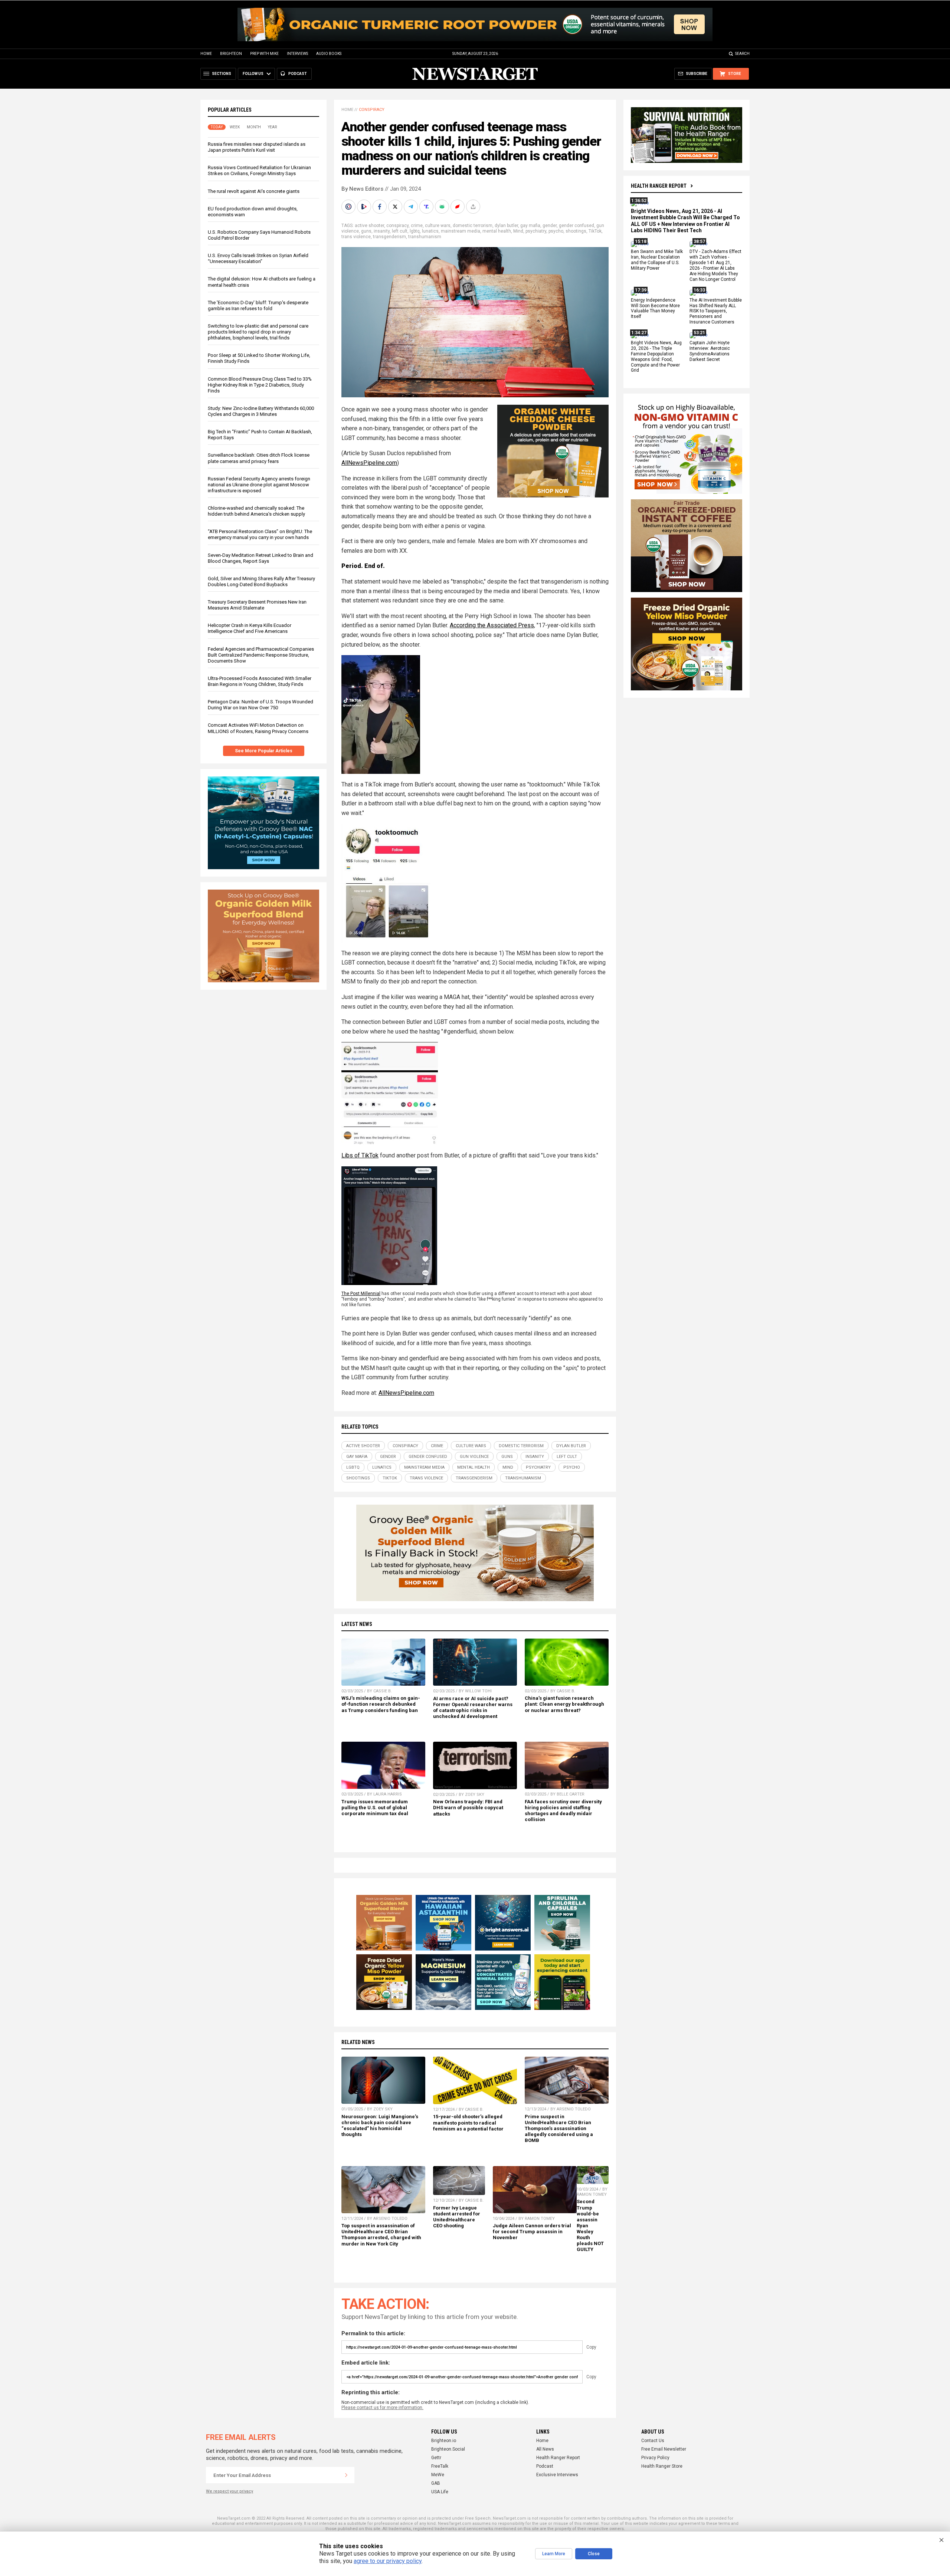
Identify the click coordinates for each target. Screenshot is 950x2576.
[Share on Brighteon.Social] (349, 207)
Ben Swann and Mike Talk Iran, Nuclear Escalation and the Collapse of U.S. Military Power (657, 260)
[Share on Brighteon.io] (365, 207)
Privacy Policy (655, 2458)
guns (366, 231)
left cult (400, 231)
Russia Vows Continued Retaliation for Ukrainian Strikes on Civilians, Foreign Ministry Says (259, 170)
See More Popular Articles (264, 751)
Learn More (554, 2554)
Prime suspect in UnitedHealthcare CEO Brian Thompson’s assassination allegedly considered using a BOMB (559, 2129)
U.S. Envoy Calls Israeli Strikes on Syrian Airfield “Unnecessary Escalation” (258, 258)
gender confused (576, 226)
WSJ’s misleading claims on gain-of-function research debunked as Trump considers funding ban (381, 1704)
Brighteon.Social (448, 2449)
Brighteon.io (444, 2441)
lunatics (430, 231)
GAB (436, 2483)
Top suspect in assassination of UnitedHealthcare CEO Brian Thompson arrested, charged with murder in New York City (381, 2235)
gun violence (474, 1457)
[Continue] (346, 2475)
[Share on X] (396, 207)
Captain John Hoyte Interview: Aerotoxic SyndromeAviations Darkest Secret (710, 351)
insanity (382, 231)
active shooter (369, 226)
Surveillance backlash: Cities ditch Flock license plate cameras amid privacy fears (259, 458)
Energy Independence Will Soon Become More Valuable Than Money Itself (655, 308)
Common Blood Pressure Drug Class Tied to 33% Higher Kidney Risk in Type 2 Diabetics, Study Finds (260, 385)
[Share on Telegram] (412, 207)
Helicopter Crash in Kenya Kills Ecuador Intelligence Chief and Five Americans (250, 628)
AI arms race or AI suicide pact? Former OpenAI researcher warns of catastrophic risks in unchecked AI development (473, 1707)
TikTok (595, 231)
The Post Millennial (361, 1294)
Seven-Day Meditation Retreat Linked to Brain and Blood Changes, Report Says (261, 558)
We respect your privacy (230, 2491)
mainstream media (461, 231)
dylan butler (506, 226)
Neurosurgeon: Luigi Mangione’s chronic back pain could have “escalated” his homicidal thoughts (380, 2125)
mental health (497, 231)
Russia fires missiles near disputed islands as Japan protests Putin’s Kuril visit (257, 147)
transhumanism (425, 237)
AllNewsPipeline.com (369, 463)
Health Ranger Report (659, 186)
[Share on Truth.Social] (427, 207)
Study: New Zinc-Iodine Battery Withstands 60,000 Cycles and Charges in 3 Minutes (261, 411)
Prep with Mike (264, 54)
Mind (518, 231)
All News (545, 2449)
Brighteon (231, 54)
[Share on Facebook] (380, 207)
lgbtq (415, 231)
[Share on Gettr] (458, 207)
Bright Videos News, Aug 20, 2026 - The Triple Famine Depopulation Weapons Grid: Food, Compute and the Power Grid (656, 356)
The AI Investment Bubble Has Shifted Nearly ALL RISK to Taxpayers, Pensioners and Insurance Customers (716, 311)
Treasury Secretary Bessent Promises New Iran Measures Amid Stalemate (257, 605)
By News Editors (362, 189)
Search (742, 54)
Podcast (545, 2466)
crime (417, 226)
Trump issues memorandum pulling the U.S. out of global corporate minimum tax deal (375, 1808)
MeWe (438, 2475)
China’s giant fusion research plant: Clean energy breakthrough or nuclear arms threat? (564, 1704)
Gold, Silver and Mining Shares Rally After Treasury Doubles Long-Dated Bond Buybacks (261, 581)
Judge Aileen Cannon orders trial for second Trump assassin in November (532, 2232)
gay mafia (530, 226)
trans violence (356, 237)
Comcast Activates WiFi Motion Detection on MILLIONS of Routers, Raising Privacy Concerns (258, 728)
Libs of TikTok (360, 1155)
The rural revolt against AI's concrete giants (254, 191)
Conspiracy (372, 110)
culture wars (438, 226)
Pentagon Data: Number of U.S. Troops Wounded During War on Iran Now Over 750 (261, 705)
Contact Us (653, 2441)
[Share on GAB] (443, 207)
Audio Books (329, 54)
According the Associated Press (492, 625)
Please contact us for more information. (382, 2408)
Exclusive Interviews (557, 2475)
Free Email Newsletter (664, 2449)
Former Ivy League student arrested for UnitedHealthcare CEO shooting (457, 2217)
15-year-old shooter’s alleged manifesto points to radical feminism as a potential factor (468, 2122)
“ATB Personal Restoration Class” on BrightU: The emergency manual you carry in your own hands (260, 534)
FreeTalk (440, 2466)
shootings (576, 231)
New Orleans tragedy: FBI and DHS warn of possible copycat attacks (468, 1808)
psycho (556, 231)
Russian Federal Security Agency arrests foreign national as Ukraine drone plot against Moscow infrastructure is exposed (259, 485)
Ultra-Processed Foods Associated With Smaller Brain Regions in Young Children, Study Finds (260, 681)
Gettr (436, 2458)
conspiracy (397, 226)
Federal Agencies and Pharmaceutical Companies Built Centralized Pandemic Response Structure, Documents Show (261, 655)
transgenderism (389, 237)
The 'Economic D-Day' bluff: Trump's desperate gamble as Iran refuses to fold (258, 305)
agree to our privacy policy (388, 2561)
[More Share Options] (474, 207)
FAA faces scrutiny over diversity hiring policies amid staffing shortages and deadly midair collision (563, 1811)
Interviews (297, 54)
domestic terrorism (473, 226)
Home (206, 54)
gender (550, 226)
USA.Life (440, 2492)
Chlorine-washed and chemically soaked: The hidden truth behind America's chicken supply (256, 511)
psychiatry (536, 231)
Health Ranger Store (662, 2466)
